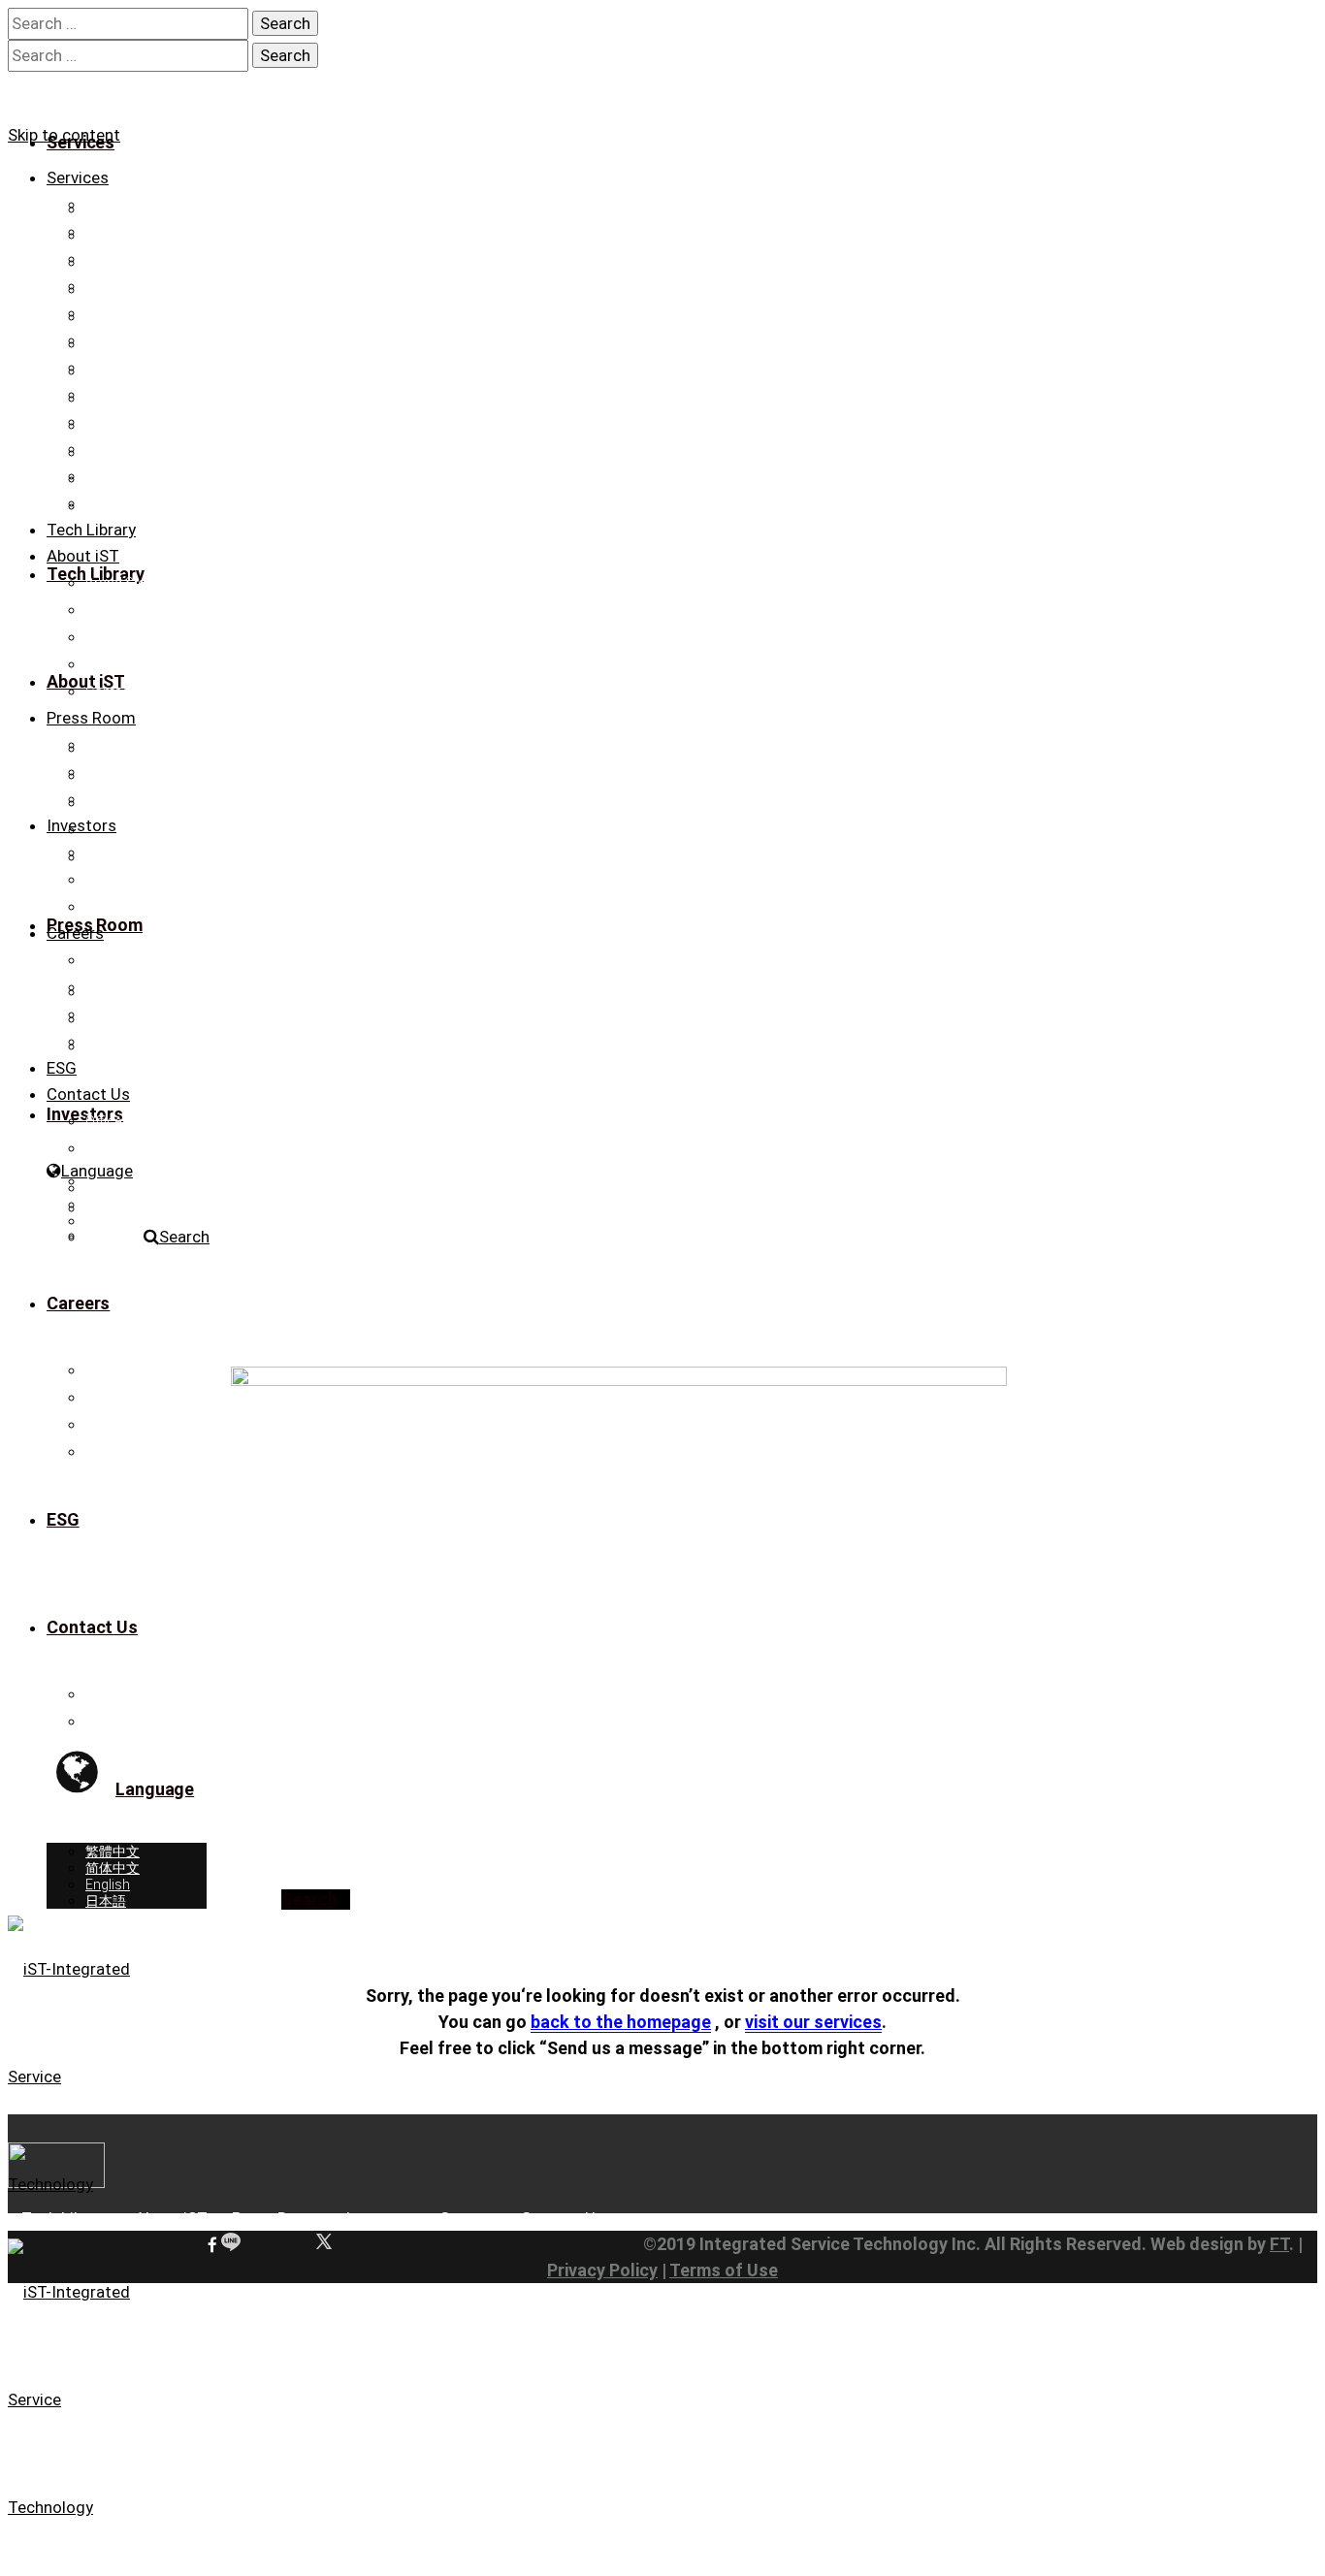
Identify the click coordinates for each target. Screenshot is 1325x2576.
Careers (75, 933)
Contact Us (119, 692)
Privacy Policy (602, 2270)
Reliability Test (128, 368)
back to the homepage (621, 2022)
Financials (117, 853)
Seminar (111, 799)
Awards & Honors (140, 637)
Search (184, 1237)
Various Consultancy (150, 422)
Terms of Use (724, 2270)
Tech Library (91, 530)
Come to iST (123, 1014)
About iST (83, 556)
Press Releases (132, 745)
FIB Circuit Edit (129, 232)
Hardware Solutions (146, 476)
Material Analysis (137, 340)
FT (1279, 2244)
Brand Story (122, 583)
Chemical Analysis (142, 395)
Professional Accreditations (171, 610)
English (108, 1221)
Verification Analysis (147, 205)
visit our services (813, 2022)
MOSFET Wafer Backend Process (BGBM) (214, 503)
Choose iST (121, 960)
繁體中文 (113, 1188)
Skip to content (64, 135)
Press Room (91, 718)
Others (106, 449)
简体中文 (113, 1205)
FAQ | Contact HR (137, 1042)
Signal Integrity (129, 313)
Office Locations (136, 1121)
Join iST (110, 987)
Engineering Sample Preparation (183, 259)
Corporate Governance (155, 880)
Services (78, 177)
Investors (81, 825)
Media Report (126, 772)
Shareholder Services (150, 907)
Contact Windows (140, 1148)
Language (97, 1171)
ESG (62, 1068)
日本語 (106, 1238)
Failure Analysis (133, 286)
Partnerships (125, 664)
